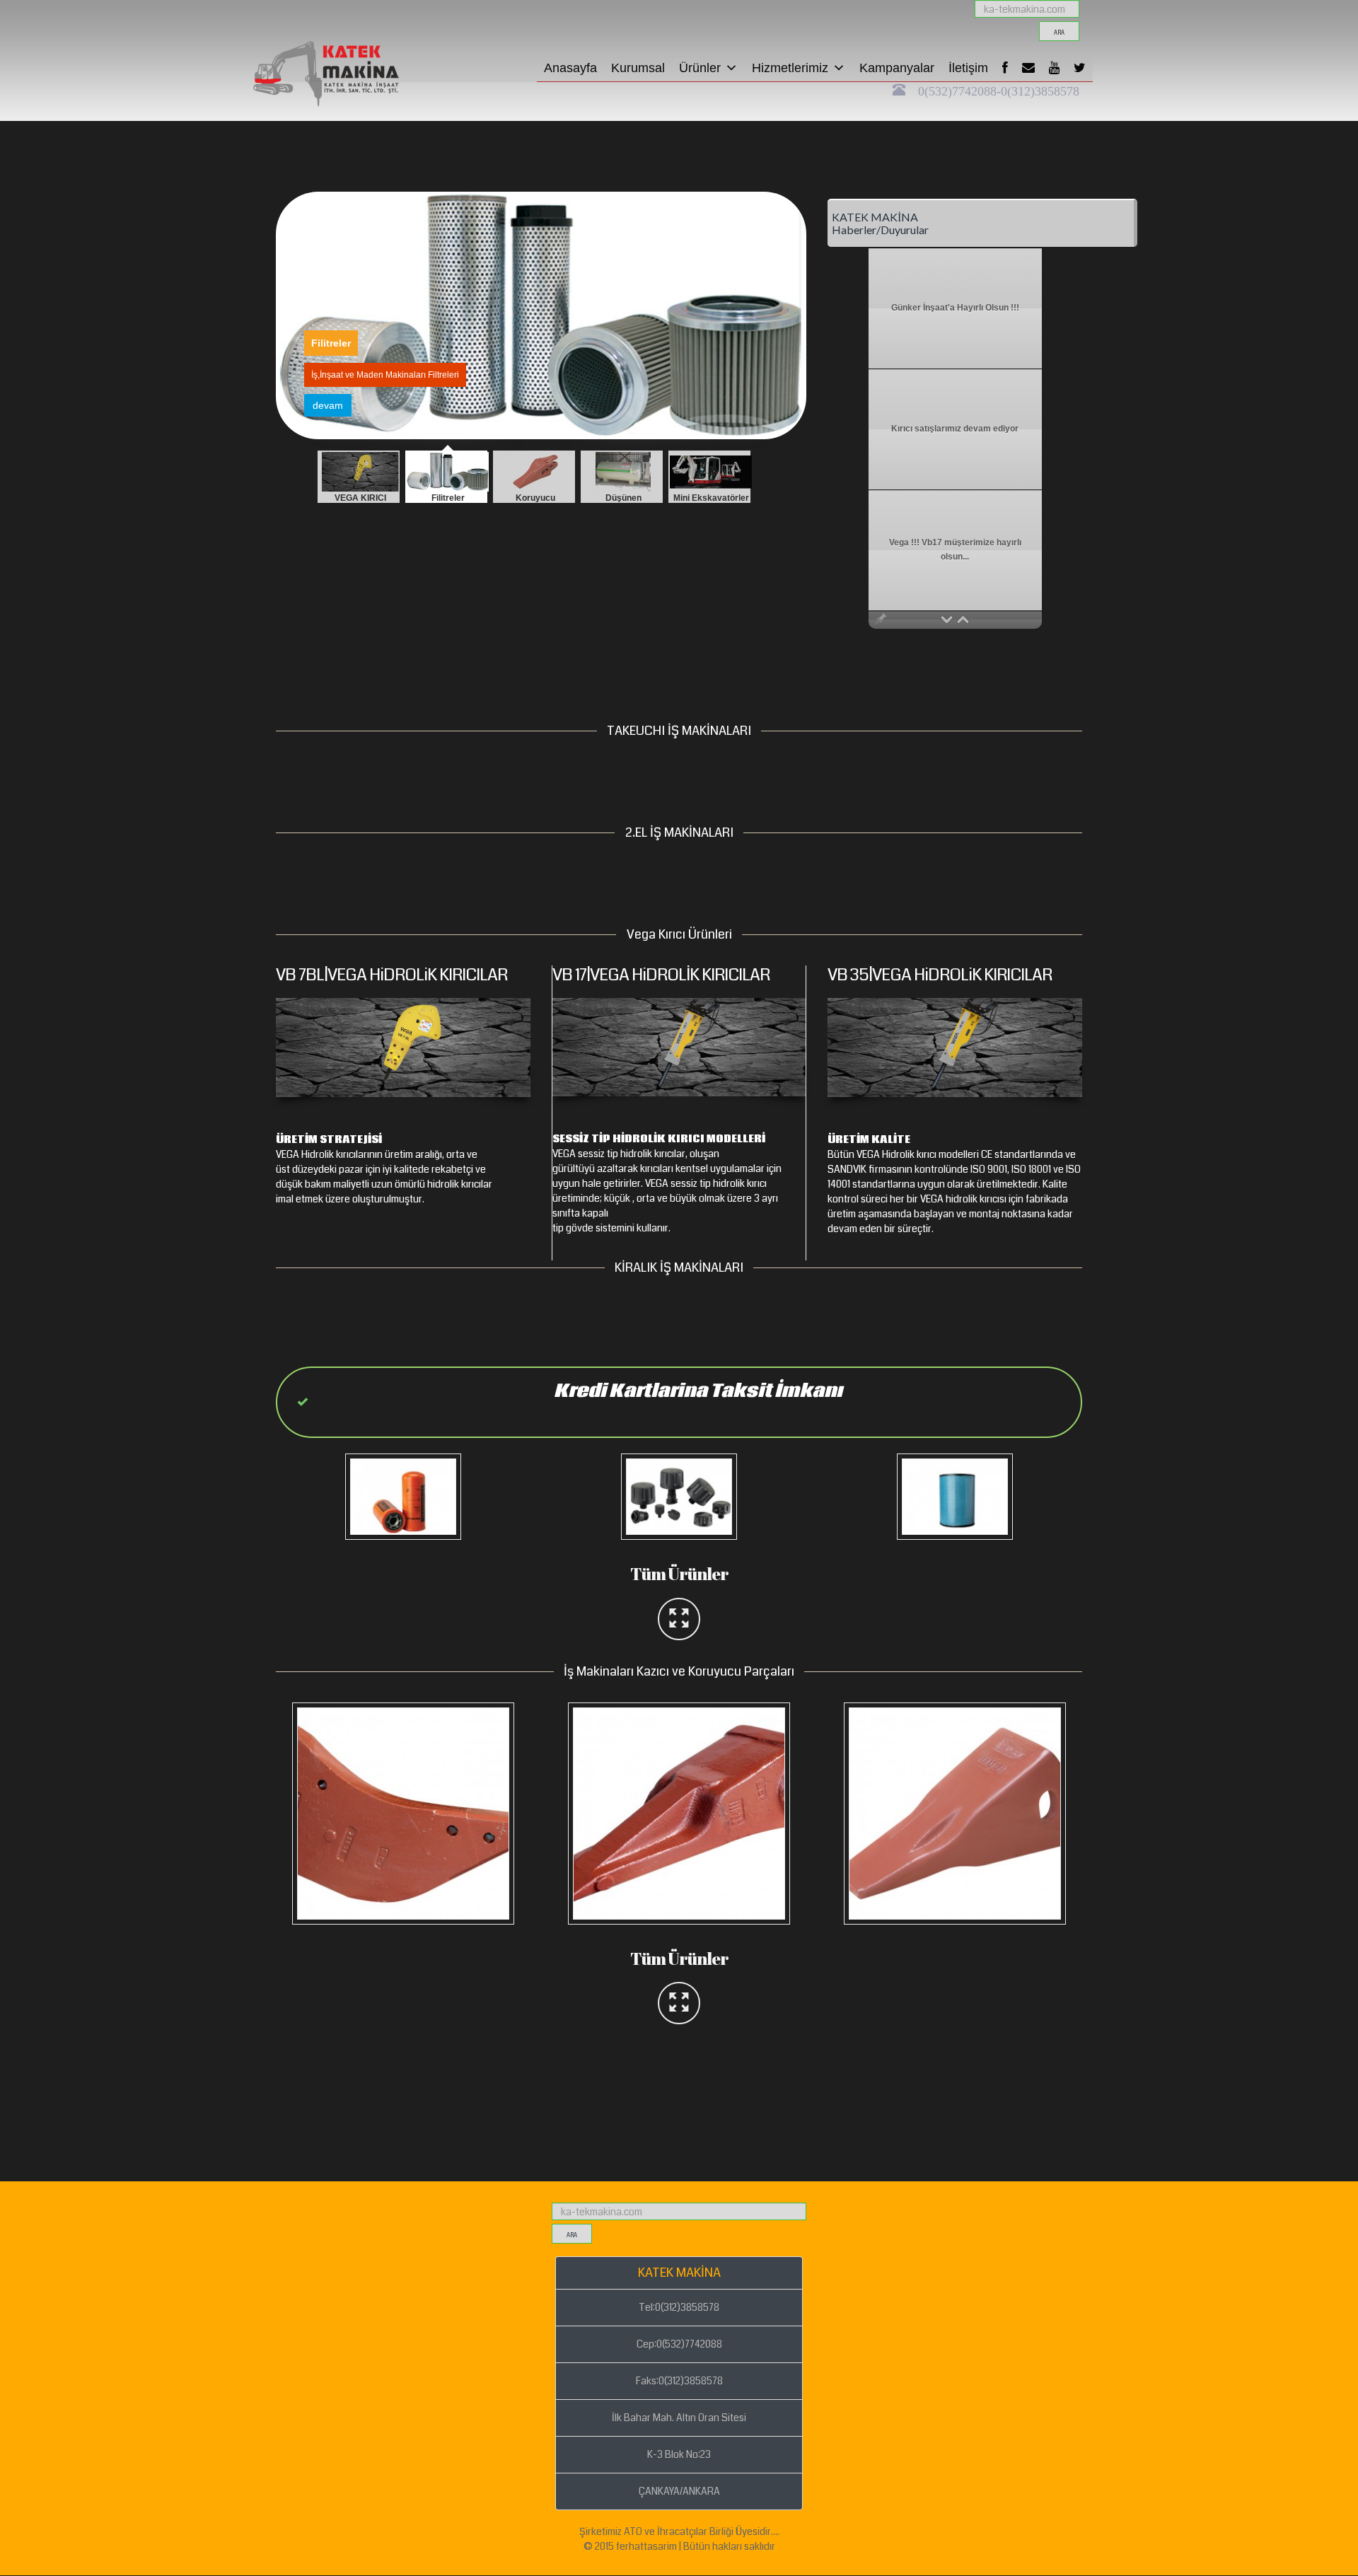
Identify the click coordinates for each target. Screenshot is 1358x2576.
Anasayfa (570, 68)
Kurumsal (638, 68)
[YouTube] (1054, 68)
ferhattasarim (646, 2546)
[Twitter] (1080, 68)
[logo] (350, 18)
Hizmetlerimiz (790, 68)
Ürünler (700, 68)
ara (1059, 33)
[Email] (1028, 68)
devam (328, 405)
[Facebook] (1005, 68)
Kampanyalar (897, 68)
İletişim (968, 68)
